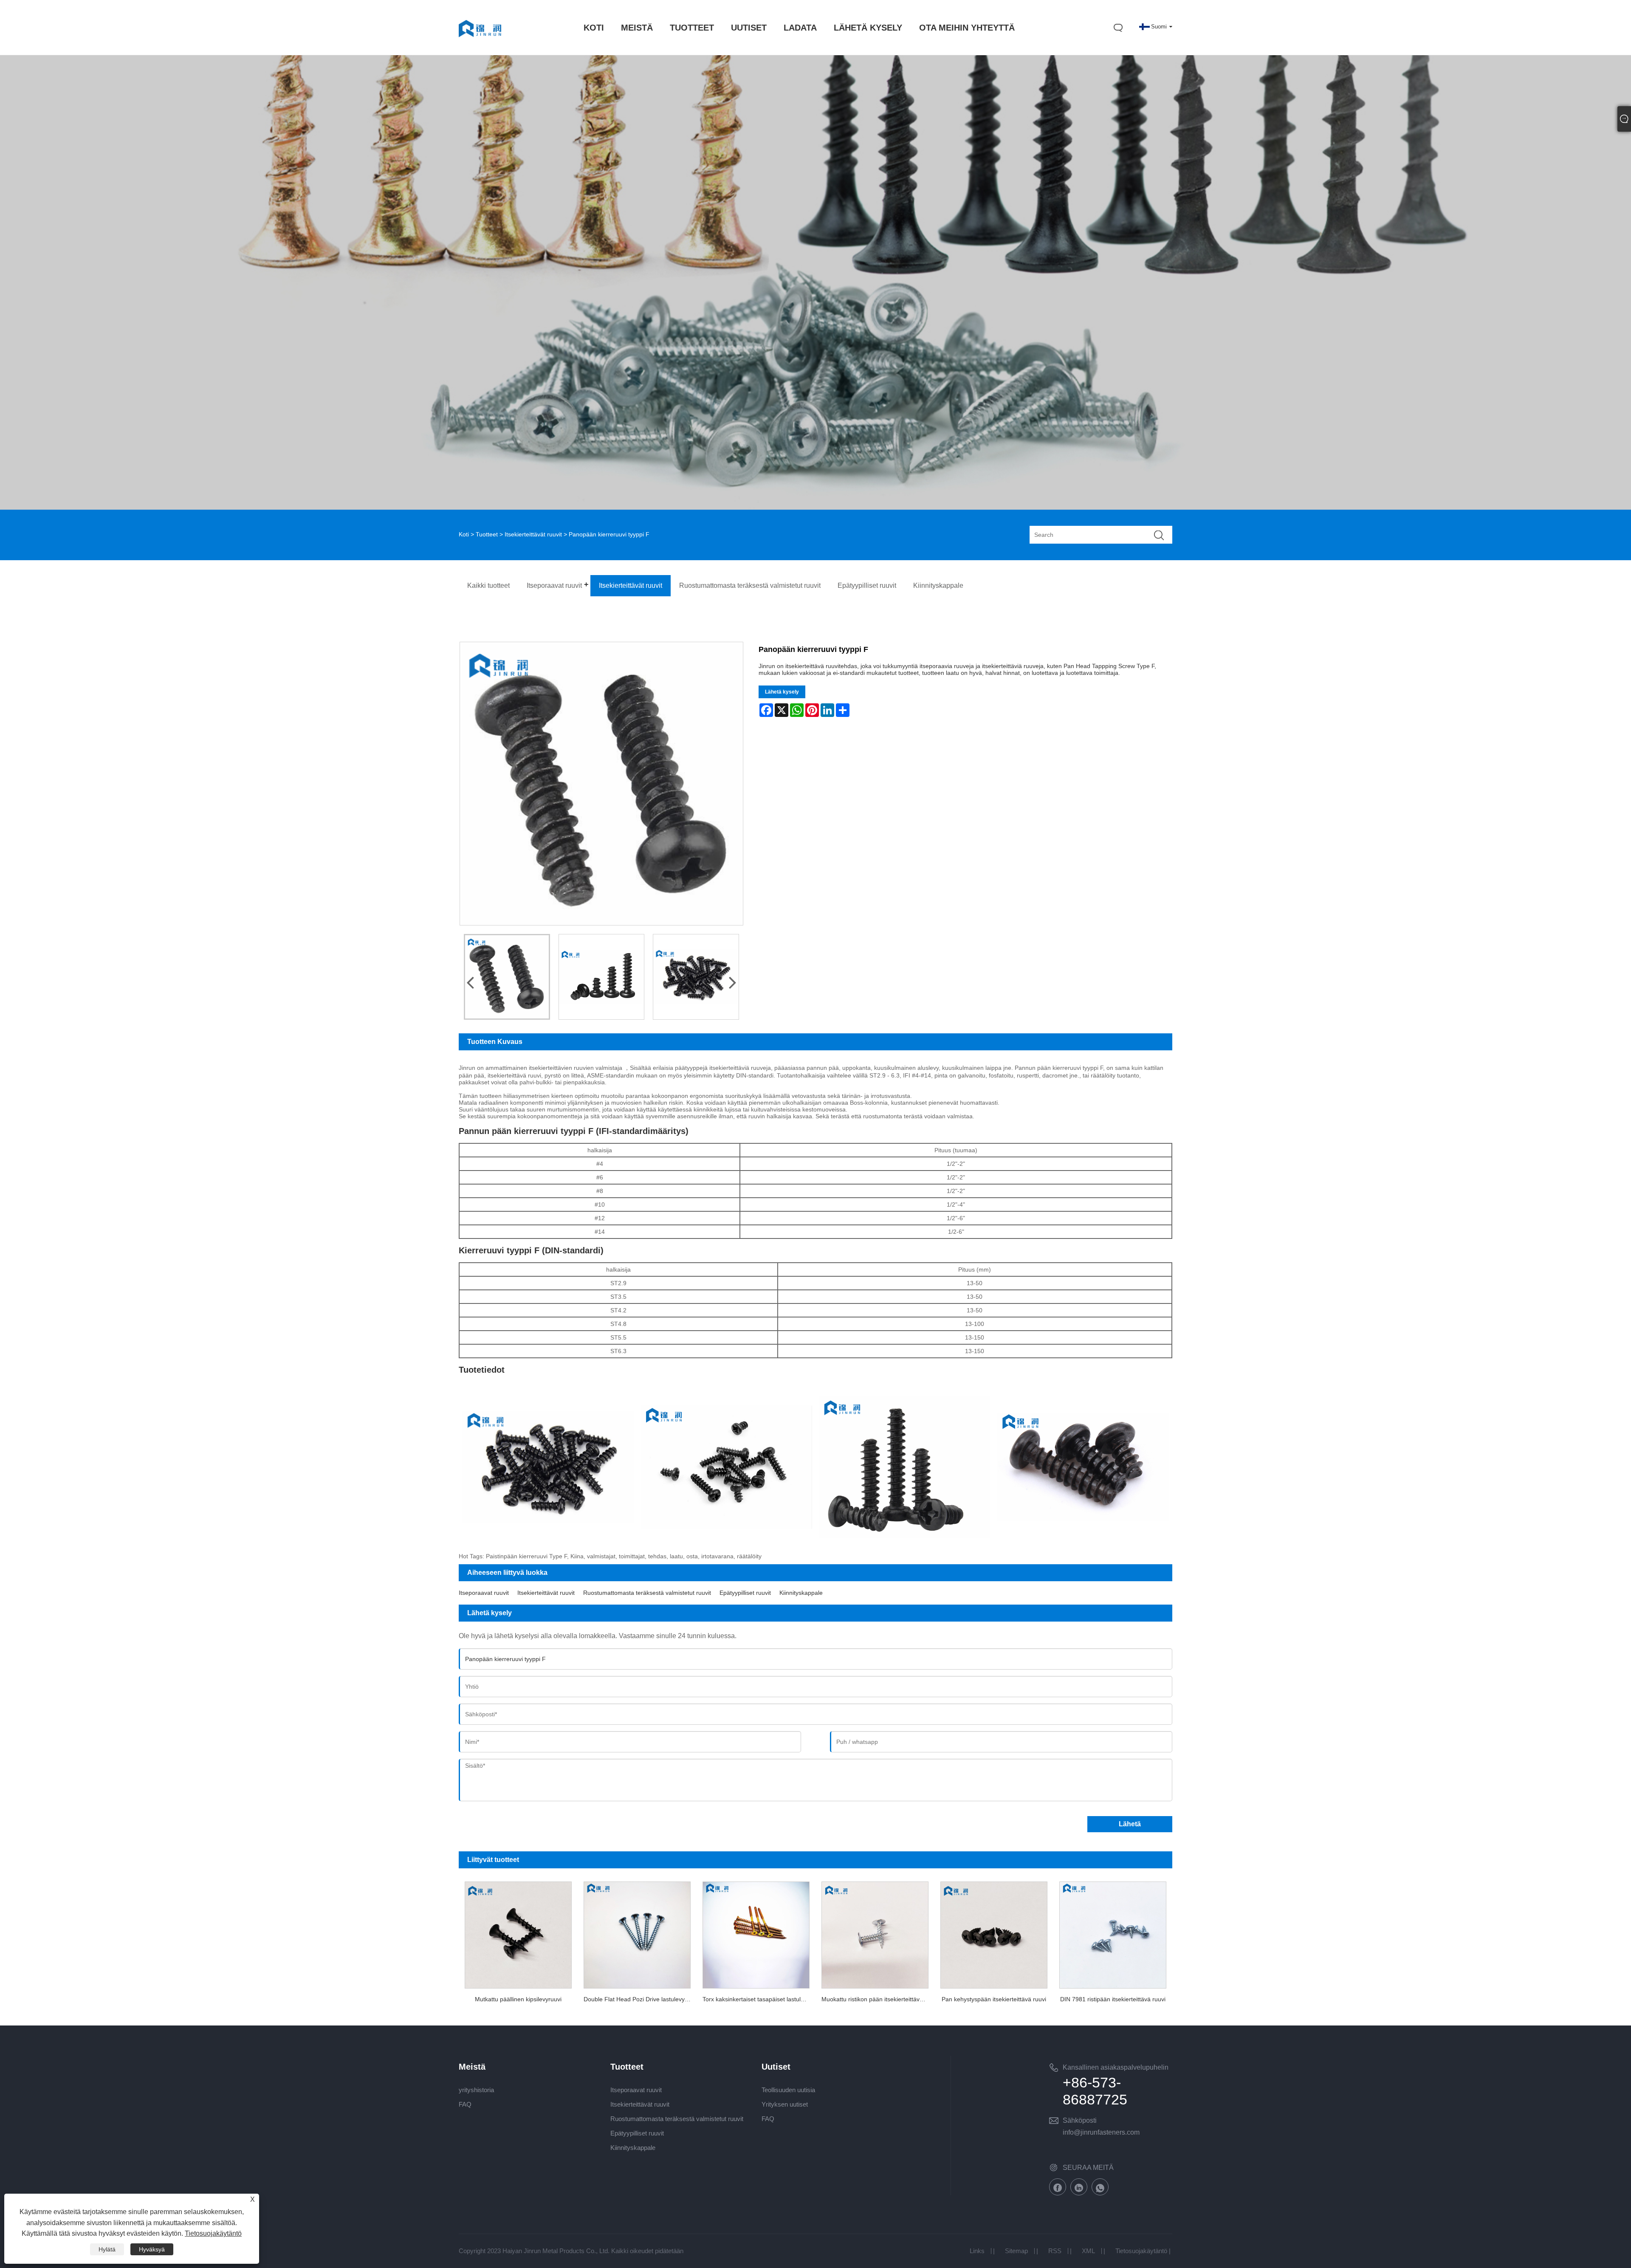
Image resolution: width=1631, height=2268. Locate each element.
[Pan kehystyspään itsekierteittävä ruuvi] (994, 1933)
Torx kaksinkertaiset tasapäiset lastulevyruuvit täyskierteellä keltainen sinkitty (759, 1999)
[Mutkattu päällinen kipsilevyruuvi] (518, 1933)
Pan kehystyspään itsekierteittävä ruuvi (994, 1999)
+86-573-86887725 (1095, 2091)
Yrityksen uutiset (785, 2104)
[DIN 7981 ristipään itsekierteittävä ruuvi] (1113, 1933)
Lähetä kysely (782, 692)
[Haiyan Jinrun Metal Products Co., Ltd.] (480, 45)
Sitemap (1016, 2251)
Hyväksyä (152, 2249)
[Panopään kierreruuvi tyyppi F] (507, 977)
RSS (1055, 2251)
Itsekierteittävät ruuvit (533, 534)
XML (1088, 2251)
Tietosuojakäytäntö (1141, 2251)
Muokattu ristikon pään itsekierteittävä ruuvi (878, 1999)
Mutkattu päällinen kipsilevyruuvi (518, 1999)
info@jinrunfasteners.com (1101, 2132)
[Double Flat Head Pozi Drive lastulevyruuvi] (637, 1933)
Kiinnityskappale (801, 1593)
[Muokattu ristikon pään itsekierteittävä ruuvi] (875, 1933)
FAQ (465, 2104)
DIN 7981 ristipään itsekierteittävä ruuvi (1113, 1999)
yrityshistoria (476, 2090)
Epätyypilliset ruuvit (745, 1593)
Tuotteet (487, 534)
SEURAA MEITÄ (1088, 2168)
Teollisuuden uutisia (788, 2090)
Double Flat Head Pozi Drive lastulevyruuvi (640, 1999)
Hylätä (107, 2249)
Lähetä (1130, 1824)
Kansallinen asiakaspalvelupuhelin (1116, 2067)
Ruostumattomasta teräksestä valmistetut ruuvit (647, 1593)
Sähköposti (1080, 2120)
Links (977, 2251)
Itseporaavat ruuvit (484, 1593)
